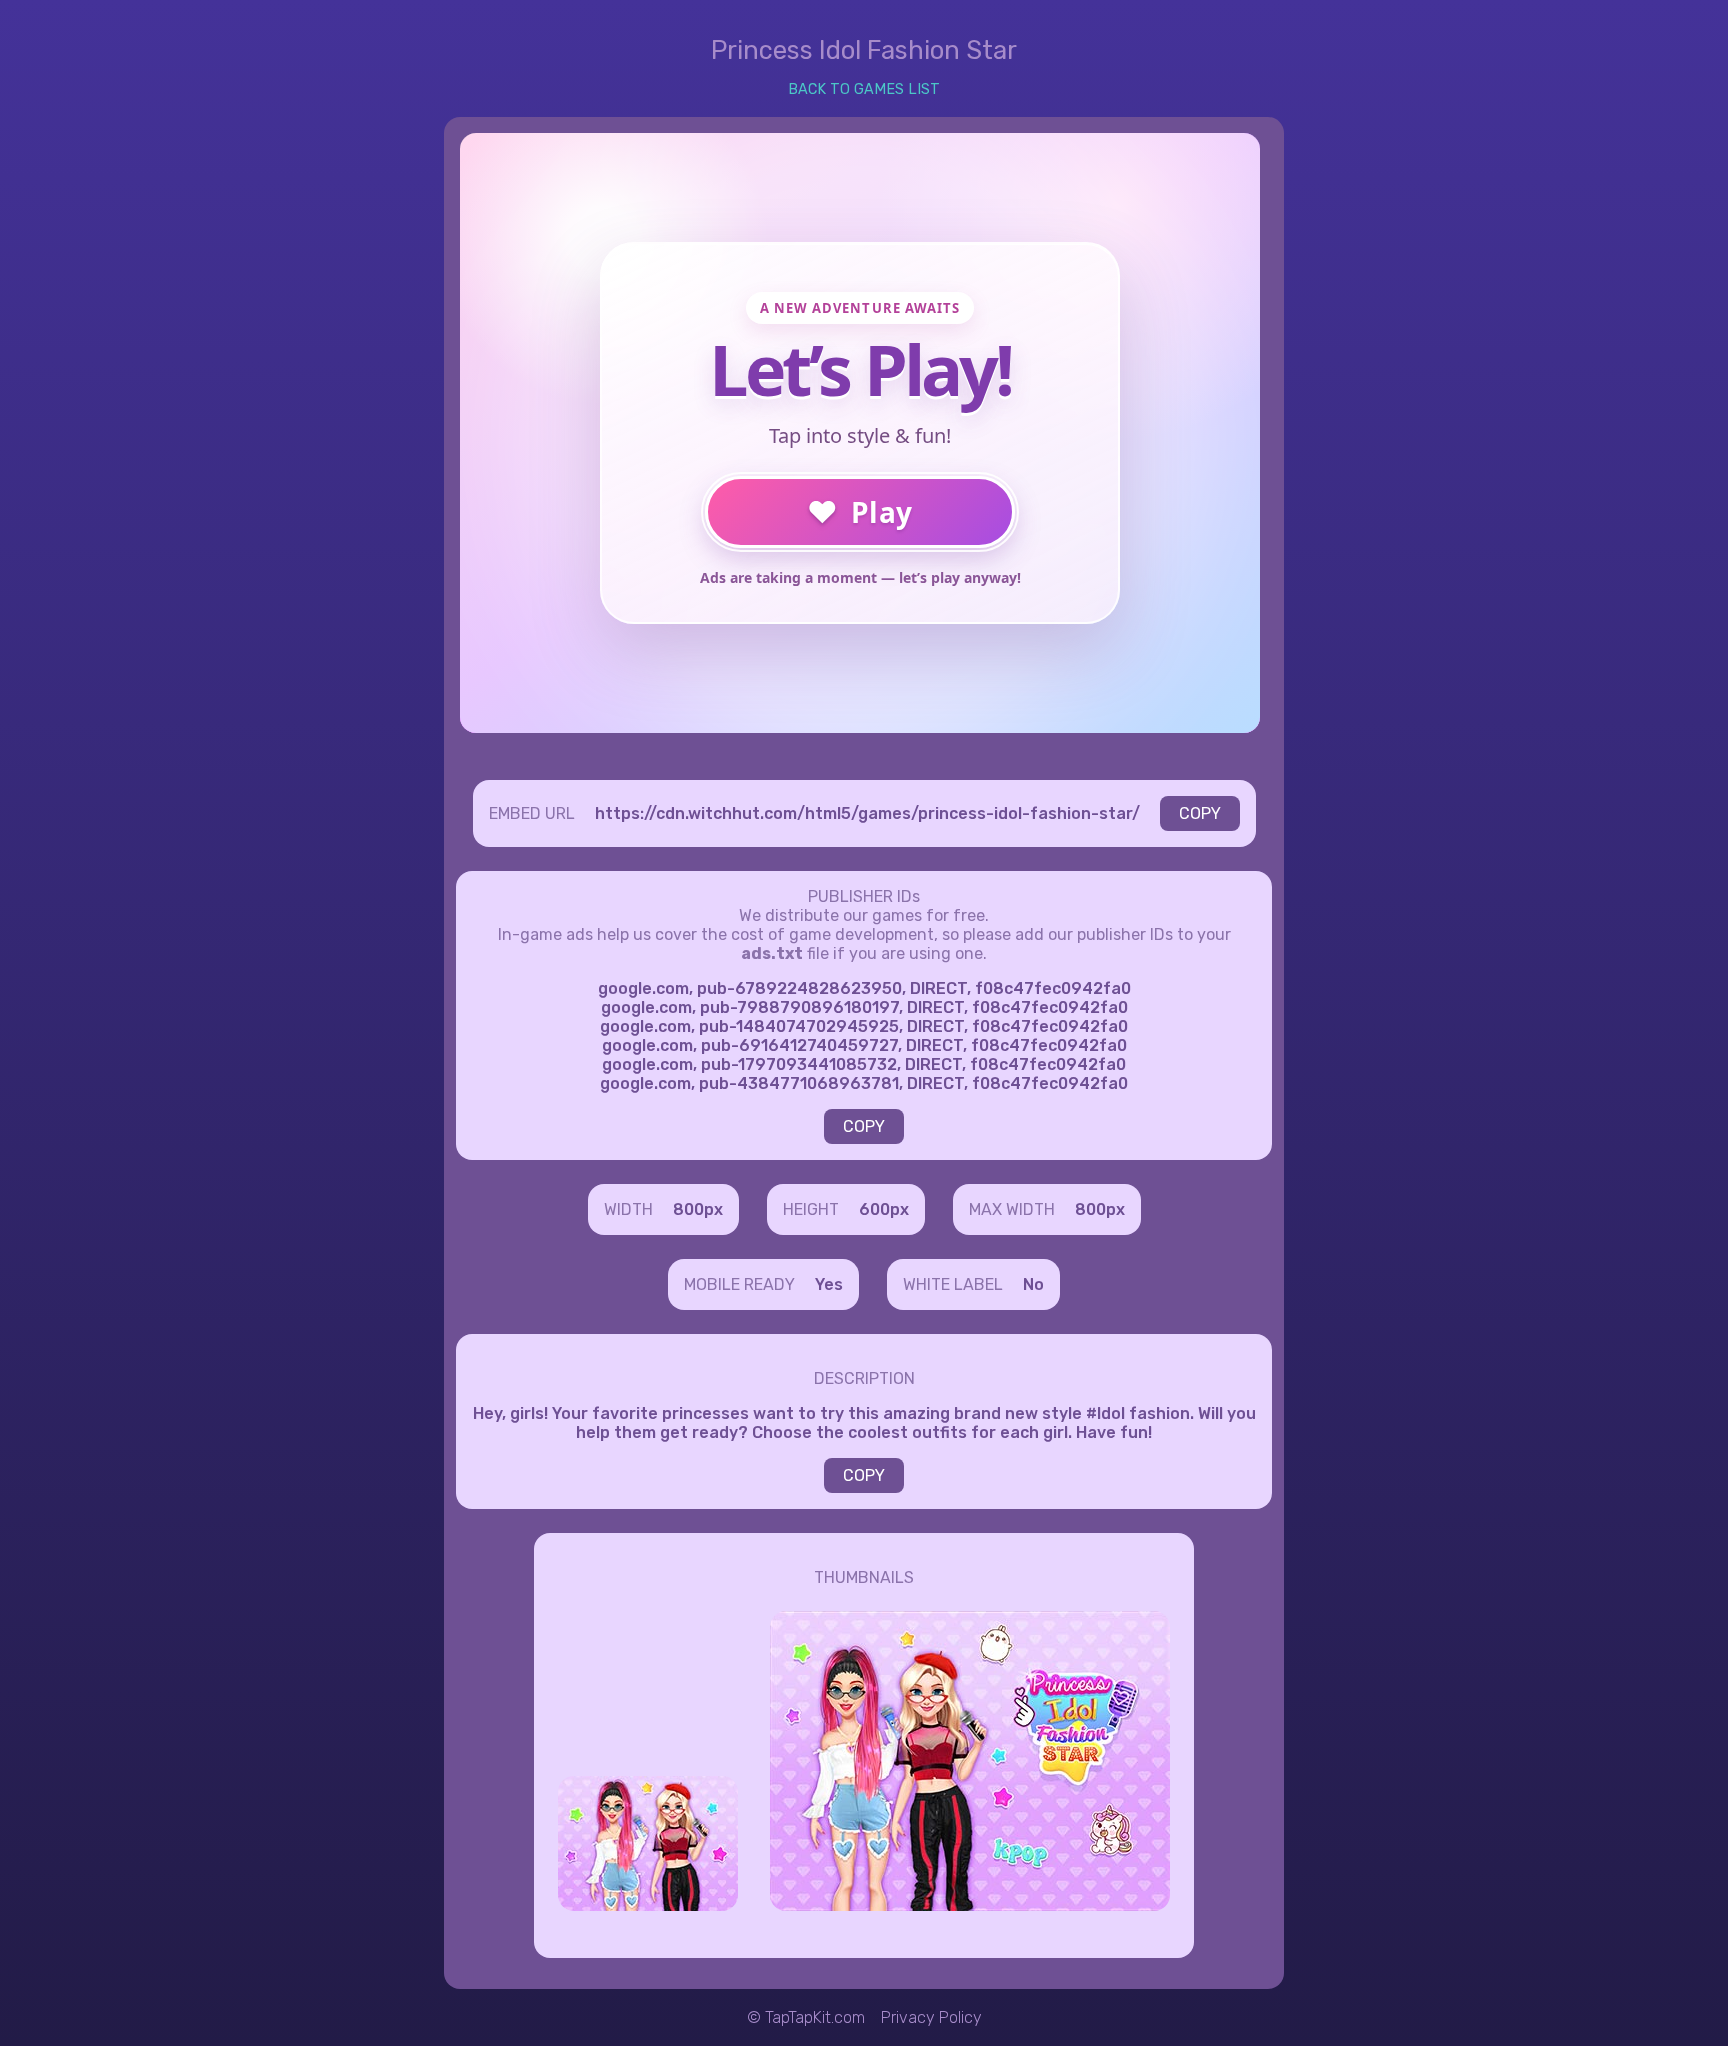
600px (884, 1209)
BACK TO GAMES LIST (864, 89)
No (1033, 1284)
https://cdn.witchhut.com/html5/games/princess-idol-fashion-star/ (867, 813)
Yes (829, 1284)
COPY (1200, 813)
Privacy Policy (931, 2017)
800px (698, 1209)
